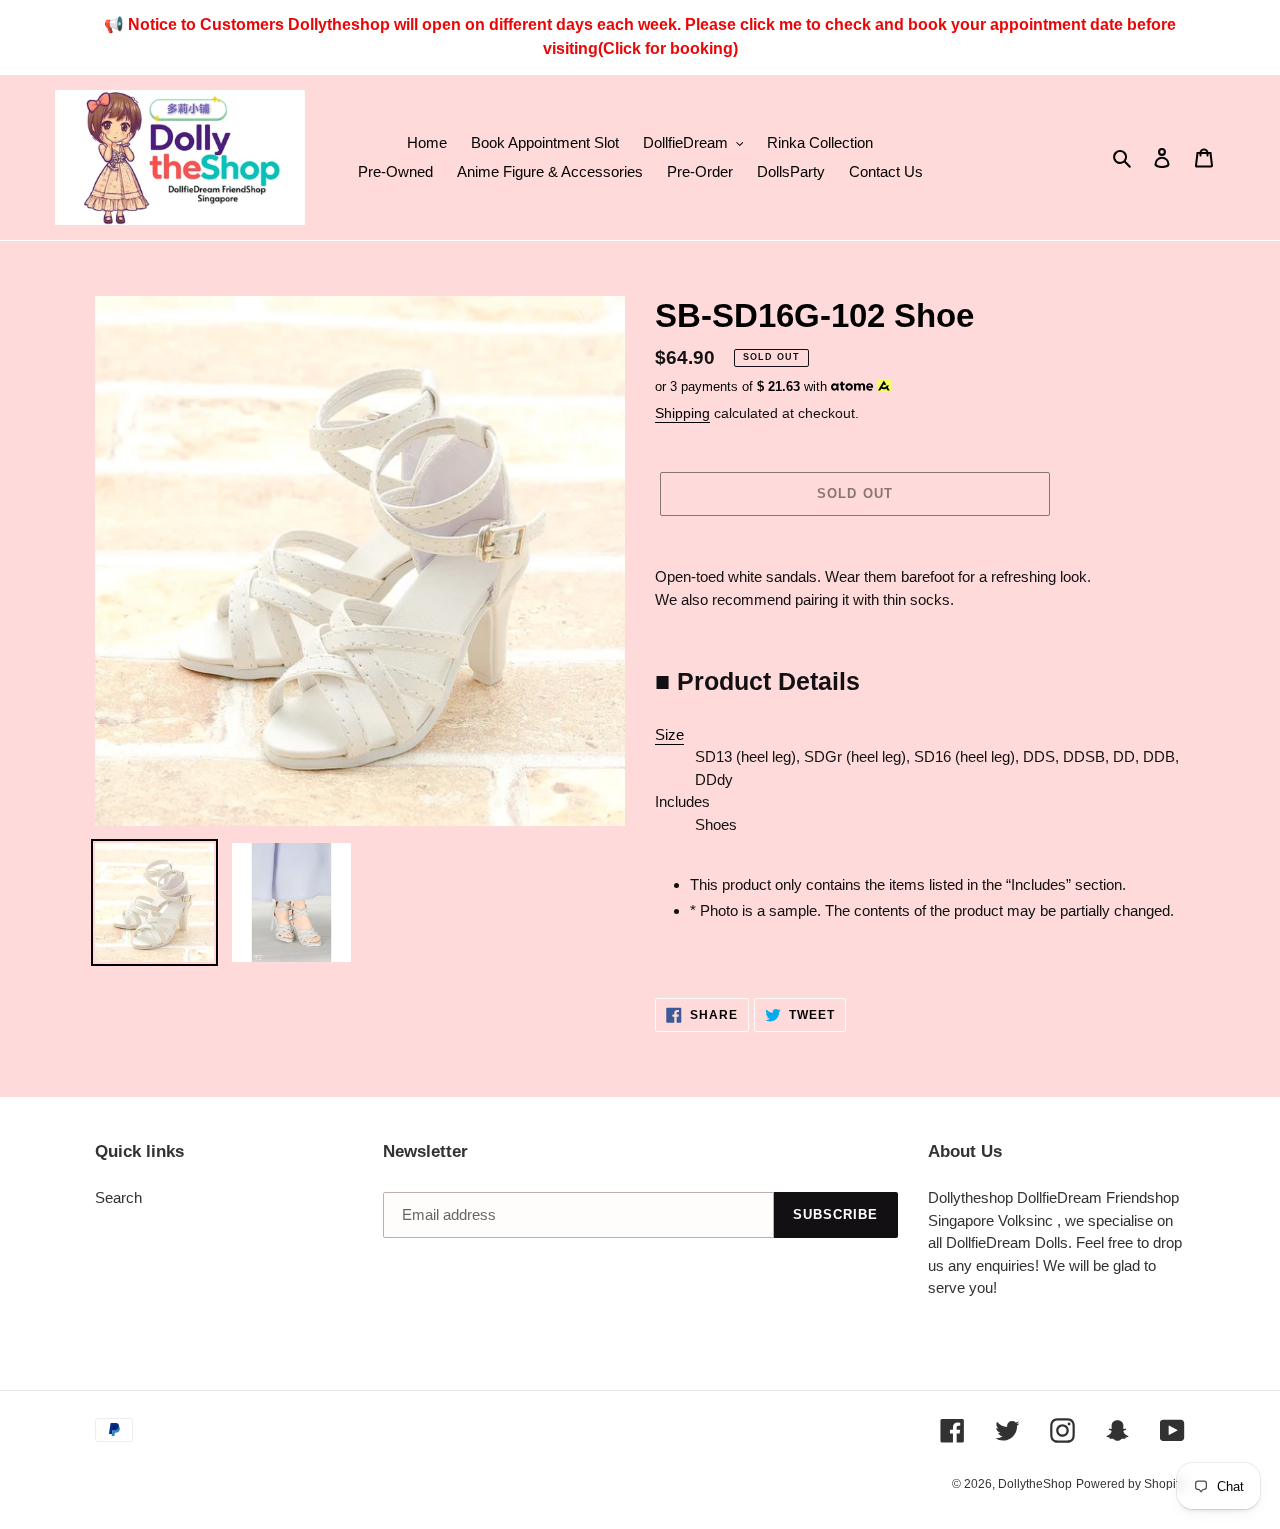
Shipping (682, 413)
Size (669, 734)
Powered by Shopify (1130, 1484)
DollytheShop (1035, 1484)
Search (118, 1197)
